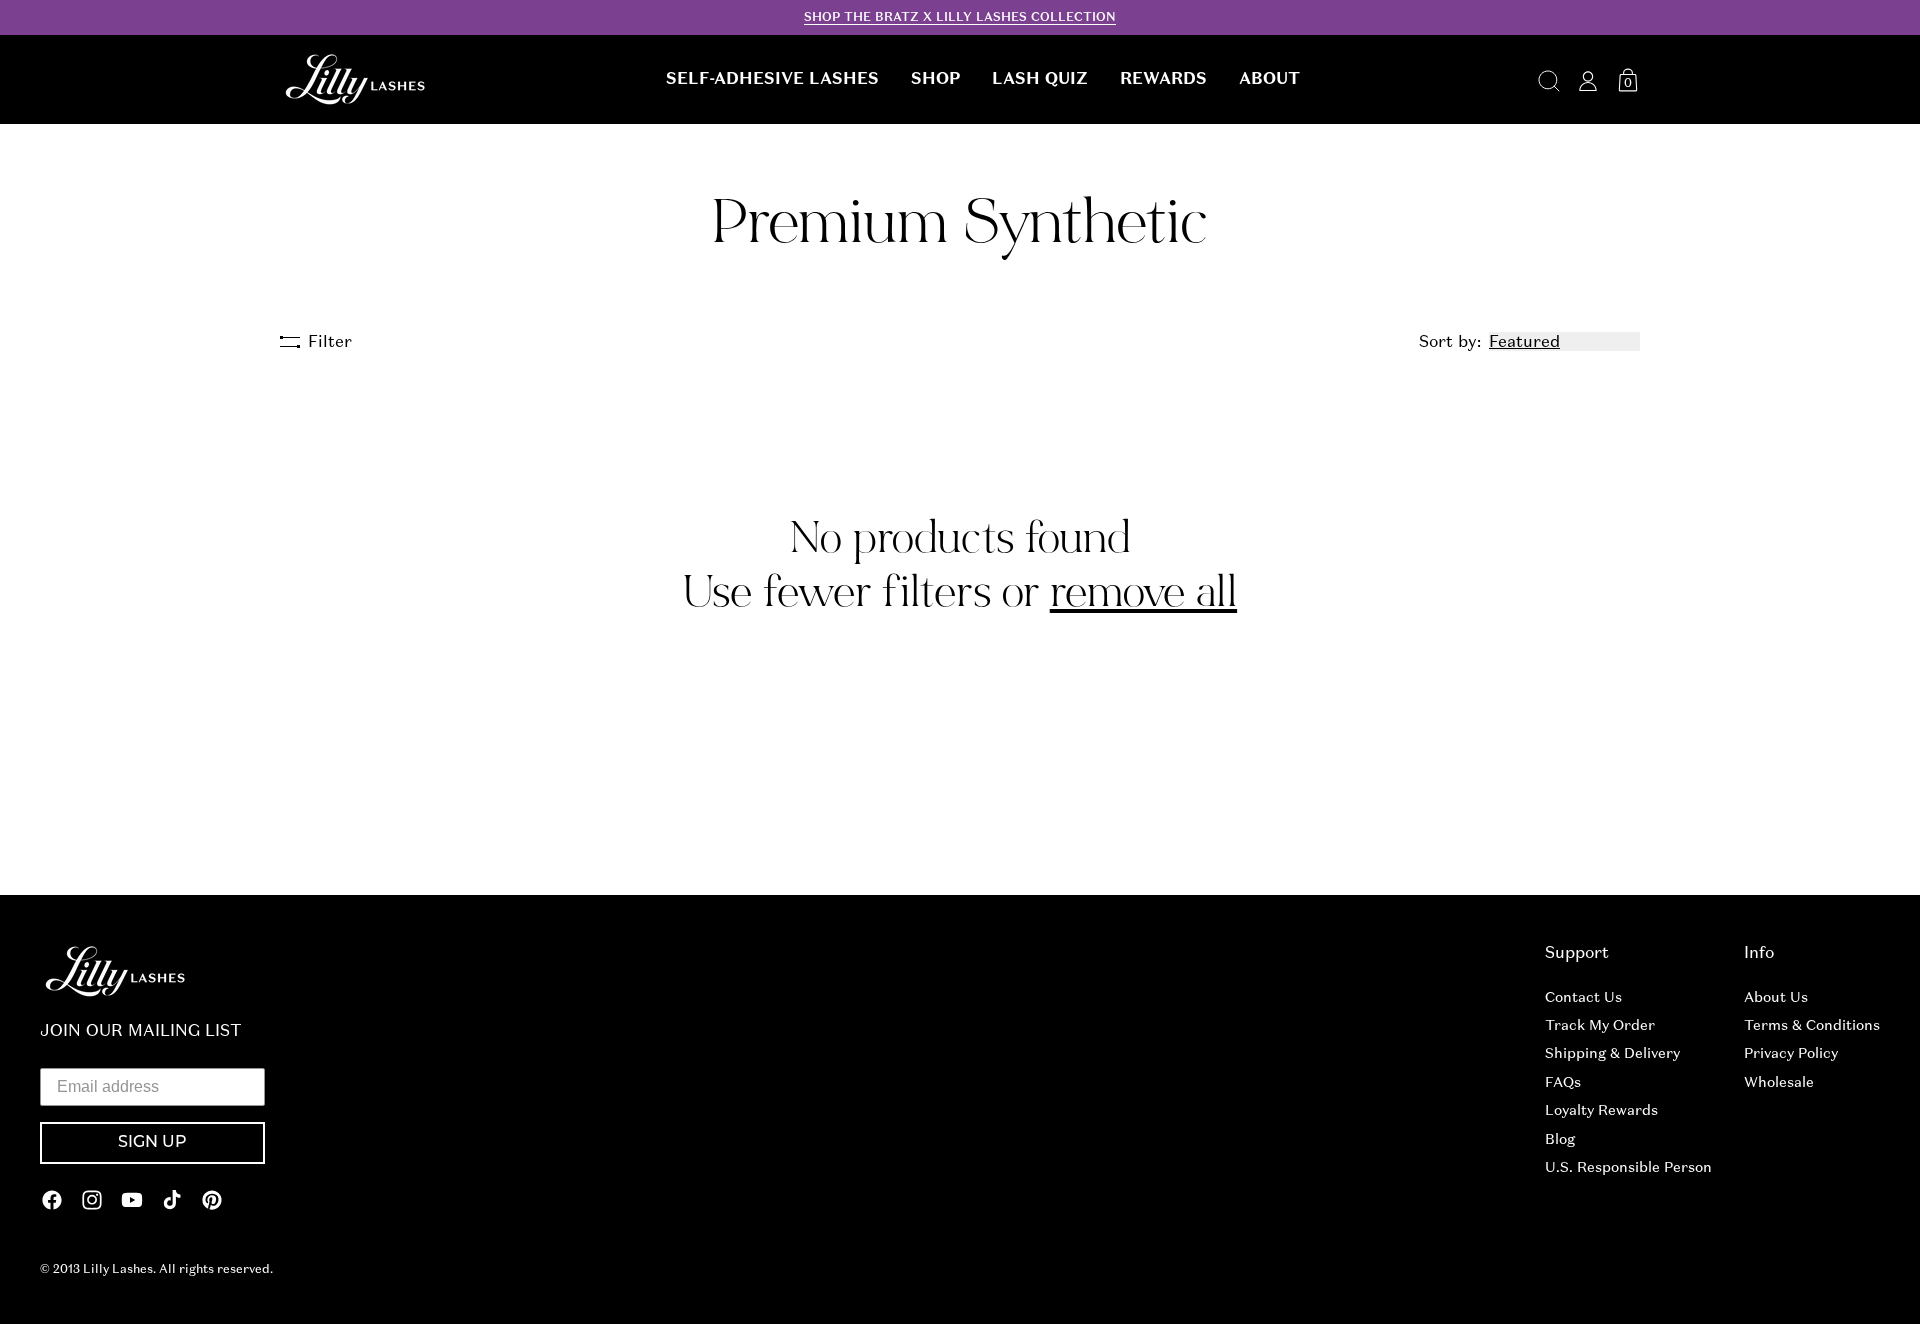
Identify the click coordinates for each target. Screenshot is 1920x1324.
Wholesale (1779, 1082)
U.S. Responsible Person (1628, 1167)
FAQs (1563, 1082)
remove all (1143, 592)
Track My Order (1600, 1025)
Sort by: (1450, 341)
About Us (1776, 997)
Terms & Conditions (1812, 1025)
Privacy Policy (1791, 1053)
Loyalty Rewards (1601, 1110)
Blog (1560, 1139)
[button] (772, 79)
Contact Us (1583, 997)
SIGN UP (152, 1143)
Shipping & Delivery (1612, 1053)
